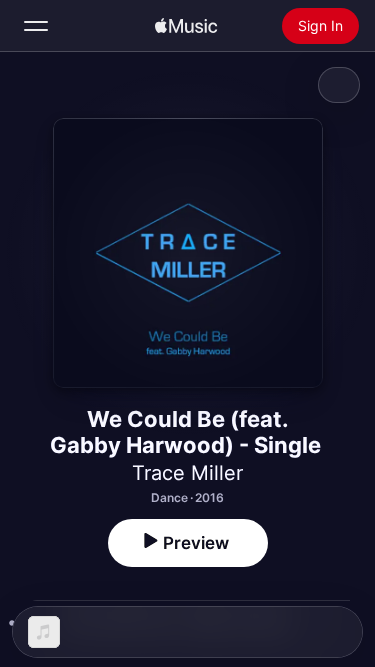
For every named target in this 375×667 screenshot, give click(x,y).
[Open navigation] (36, 26)
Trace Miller (187, 473)
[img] (186, 26)
